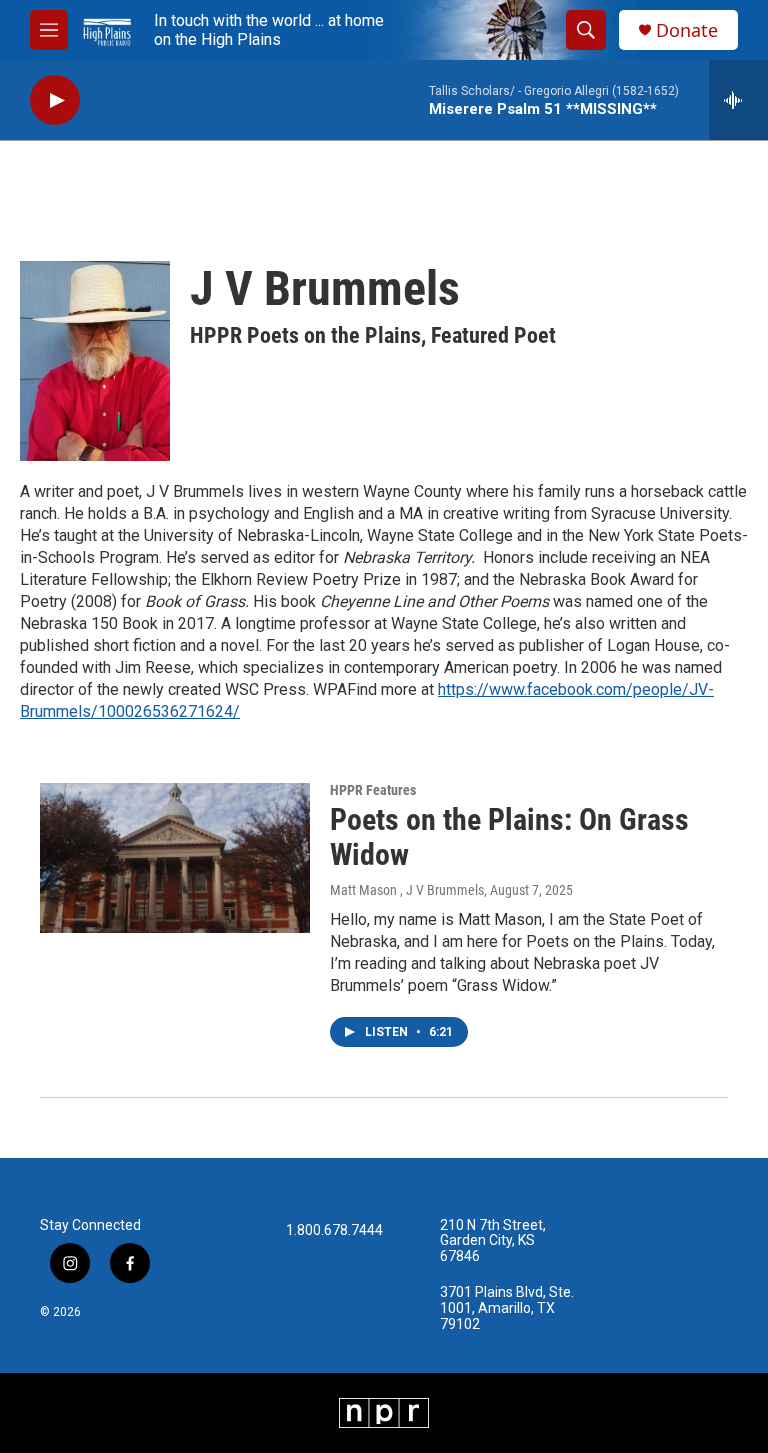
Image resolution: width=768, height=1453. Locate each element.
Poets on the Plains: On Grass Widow (509, 837)
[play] (55, 100)
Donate (687, 30)
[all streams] (738, 100)
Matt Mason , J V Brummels (407, 890)
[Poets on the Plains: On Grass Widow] (175, 858)
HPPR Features (373, 790)
